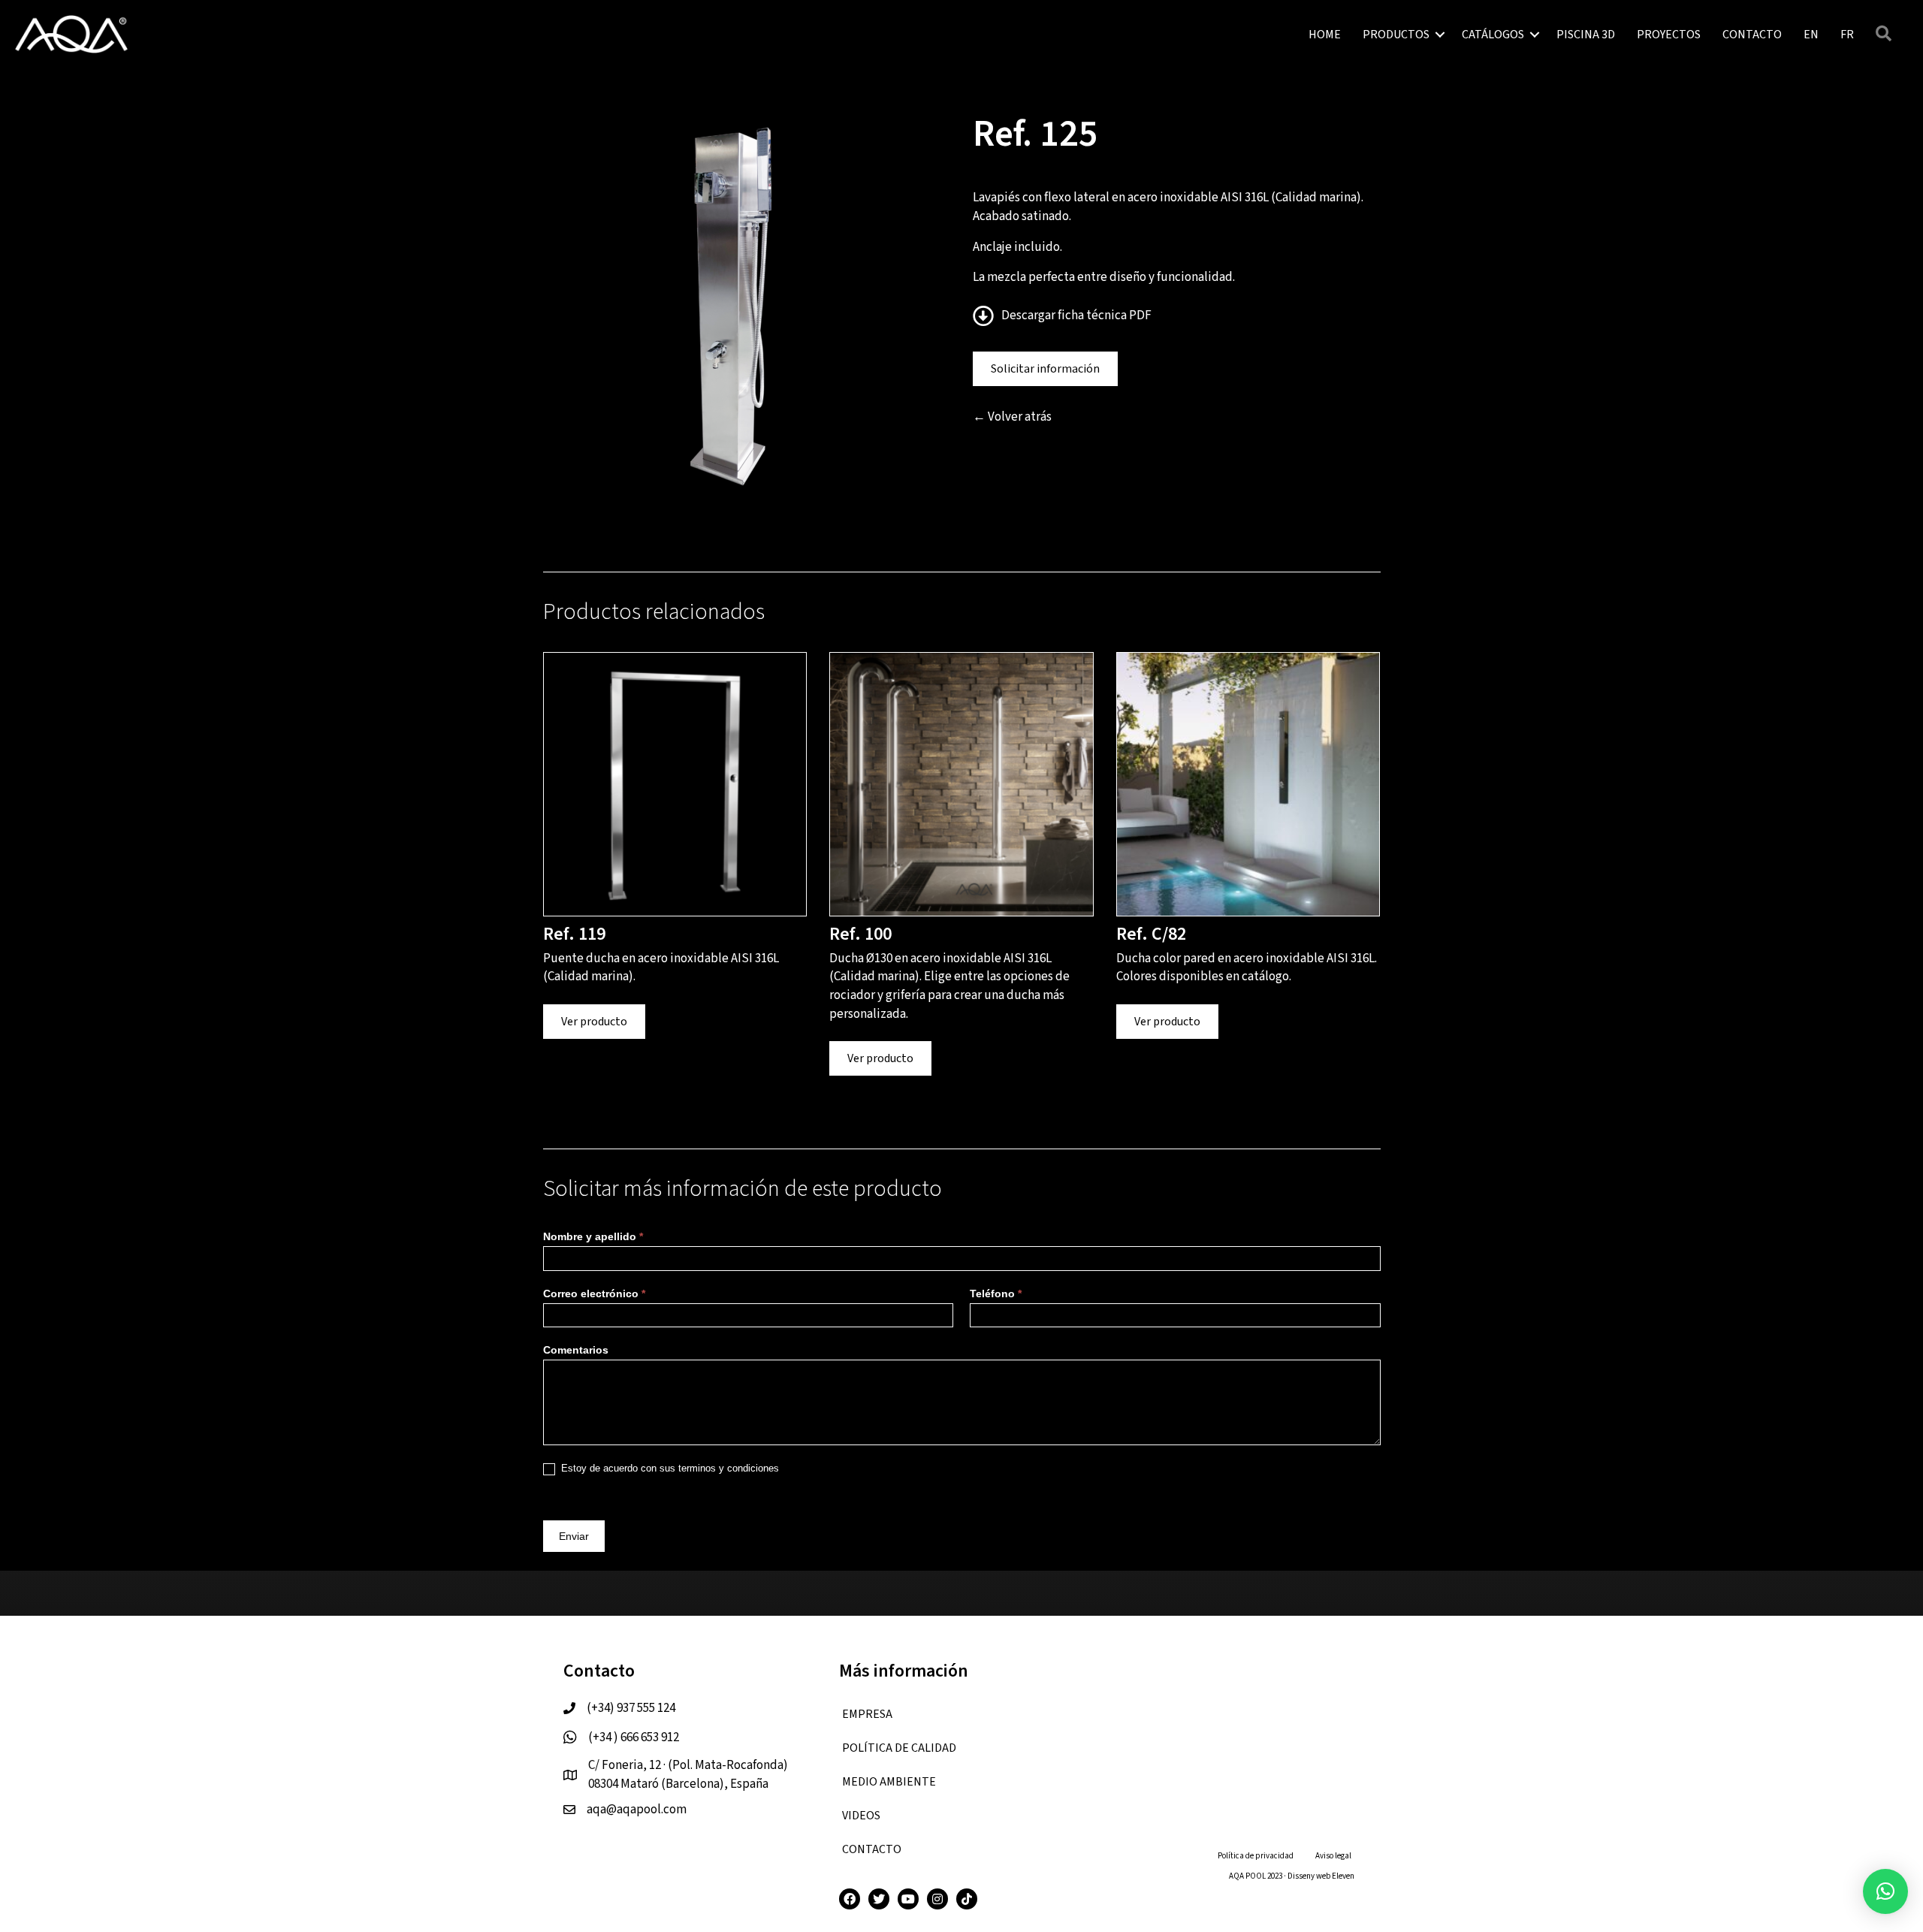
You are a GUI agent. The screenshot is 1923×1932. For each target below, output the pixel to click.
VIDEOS (861, 1816)
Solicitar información (1045, 369)
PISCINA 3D (1586, 35)
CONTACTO (1752, 35)
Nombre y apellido (593, 1236)
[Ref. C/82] (1248, 783)
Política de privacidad (1256, 1856)
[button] (1440, 35)
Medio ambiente (889, 1782)
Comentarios (576, 1350)
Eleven (1343, 1876)
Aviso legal (1333, 1856)
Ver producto (594, 1022)
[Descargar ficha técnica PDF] (987, 320)
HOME (1325, 35)
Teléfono (996, 1294)
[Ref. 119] (675, 783)
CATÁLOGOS (1493, 35)
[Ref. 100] (961, 783)
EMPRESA (867, 1714)
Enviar (574, 1536)
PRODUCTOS (1396, 35)
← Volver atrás (1012, 417)
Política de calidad (899, 1748)
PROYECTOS (1669, 35)
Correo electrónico (594, 1294)
